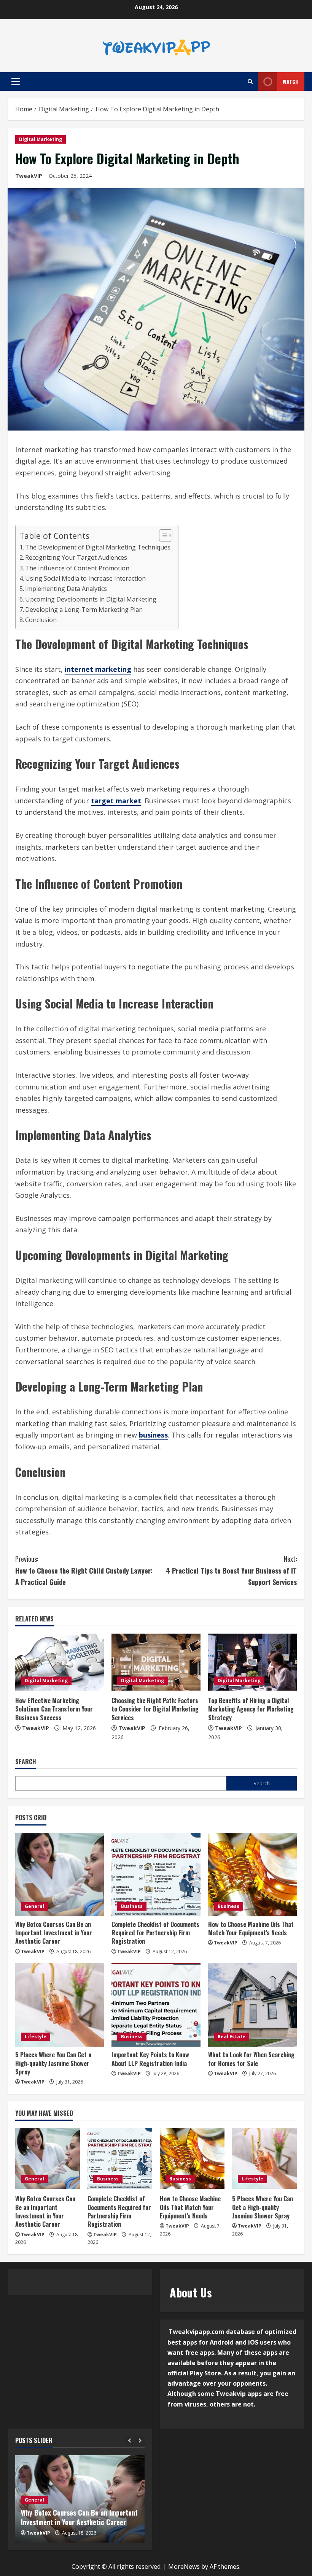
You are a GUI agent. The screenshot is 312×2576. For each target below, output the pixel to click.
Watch (291, 82)
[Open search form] (250, 82)
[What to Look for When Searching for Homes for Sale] (252, 2005)
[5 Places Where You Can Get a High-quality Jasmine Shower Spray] (60, 2005)
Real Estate (232, 2037)
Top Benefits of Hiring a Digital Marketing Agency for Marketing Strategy (251, 1709)
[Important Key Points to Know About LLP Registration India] (156, 2005)
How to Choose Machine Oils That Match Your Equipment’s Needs (251, 1928)
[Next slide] (140, 2441)
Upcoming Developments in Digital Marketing (91, 599)
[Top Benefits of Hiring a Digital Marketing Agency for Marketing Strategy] (252, 1662)
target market (116, 801)
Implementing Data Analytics (66, 589)
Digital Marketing (41, 139)
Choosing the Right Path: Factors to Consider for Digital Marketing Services (155, 1709)
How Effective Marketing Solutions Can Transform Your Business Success (54, 1709)
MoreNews (184, 2567)
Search (26, 1762)
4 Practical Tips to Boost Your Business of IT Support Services (231, 1570)
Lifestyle (36, 2037)
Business (132, 1906)
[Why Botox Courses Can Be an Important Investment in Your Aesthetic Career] (60, 1875)
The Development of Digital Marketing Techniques (98, 547)
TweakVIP (29, 176)
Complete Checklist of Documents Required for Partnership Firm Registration (155, 1933)
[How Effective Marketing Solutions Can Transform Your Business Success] (60, 1662)
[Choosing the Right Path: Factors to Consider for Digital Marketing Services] (156, 1662)
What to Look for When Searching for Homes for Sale (251, 2059)
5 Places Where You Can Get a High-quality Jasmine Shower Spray (53, 2063)
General (34, 1906)
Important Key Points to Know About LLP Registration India (150, 2059)
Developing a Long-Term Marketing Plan (84, 610)
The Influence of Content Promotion (77, 568)
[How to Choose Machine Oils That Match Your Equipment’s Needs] (252, 1875)
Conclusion (41, 620)
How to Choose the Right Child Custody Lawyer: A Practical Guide (84, 1570)
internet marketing (98, 669)
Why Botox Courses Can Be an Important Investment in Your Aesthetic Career (54, 1933)
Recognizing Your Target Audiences (76, 557)
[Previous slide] (130, 2441)
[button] (16, 82)
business (153, 1435)
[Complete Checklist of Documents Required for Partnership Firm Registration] (156, 1875)
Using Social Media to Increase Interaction (85, 578)
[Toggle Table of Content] (162, 535)
